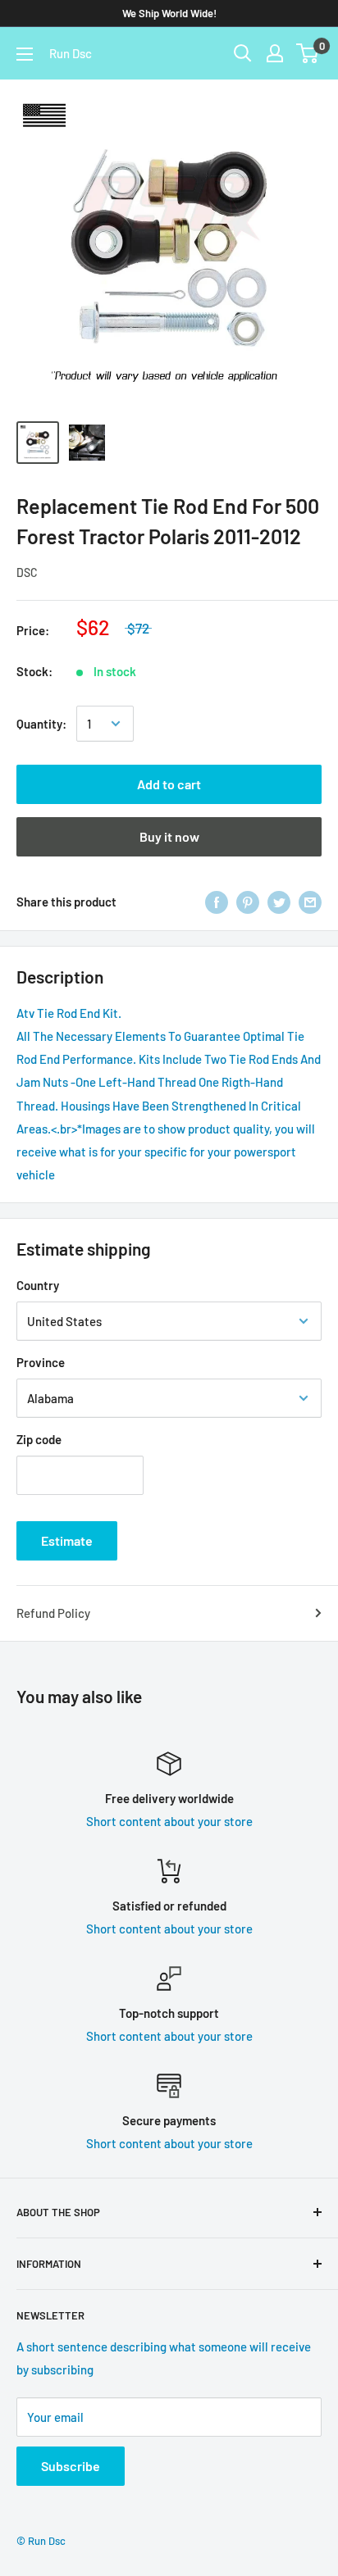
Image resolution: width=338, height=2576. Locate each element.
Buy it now (169, 836)
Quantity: (41, 724)
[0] (308, 53)
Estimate (67, 1540)
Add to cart (169, 784)
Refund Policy (53, 1613)
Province (41, 1362)
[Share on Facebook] (217, 902)
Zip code (39, 1439)
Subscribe (71, 2466)
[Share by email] (310, 902)
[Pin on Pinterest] (248, 902)
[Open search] (243, 53)
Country (38, 1285)
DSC (27, 572)
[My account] (275, 53)
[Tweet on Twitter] (279, 902)
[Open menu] (25, 54)
